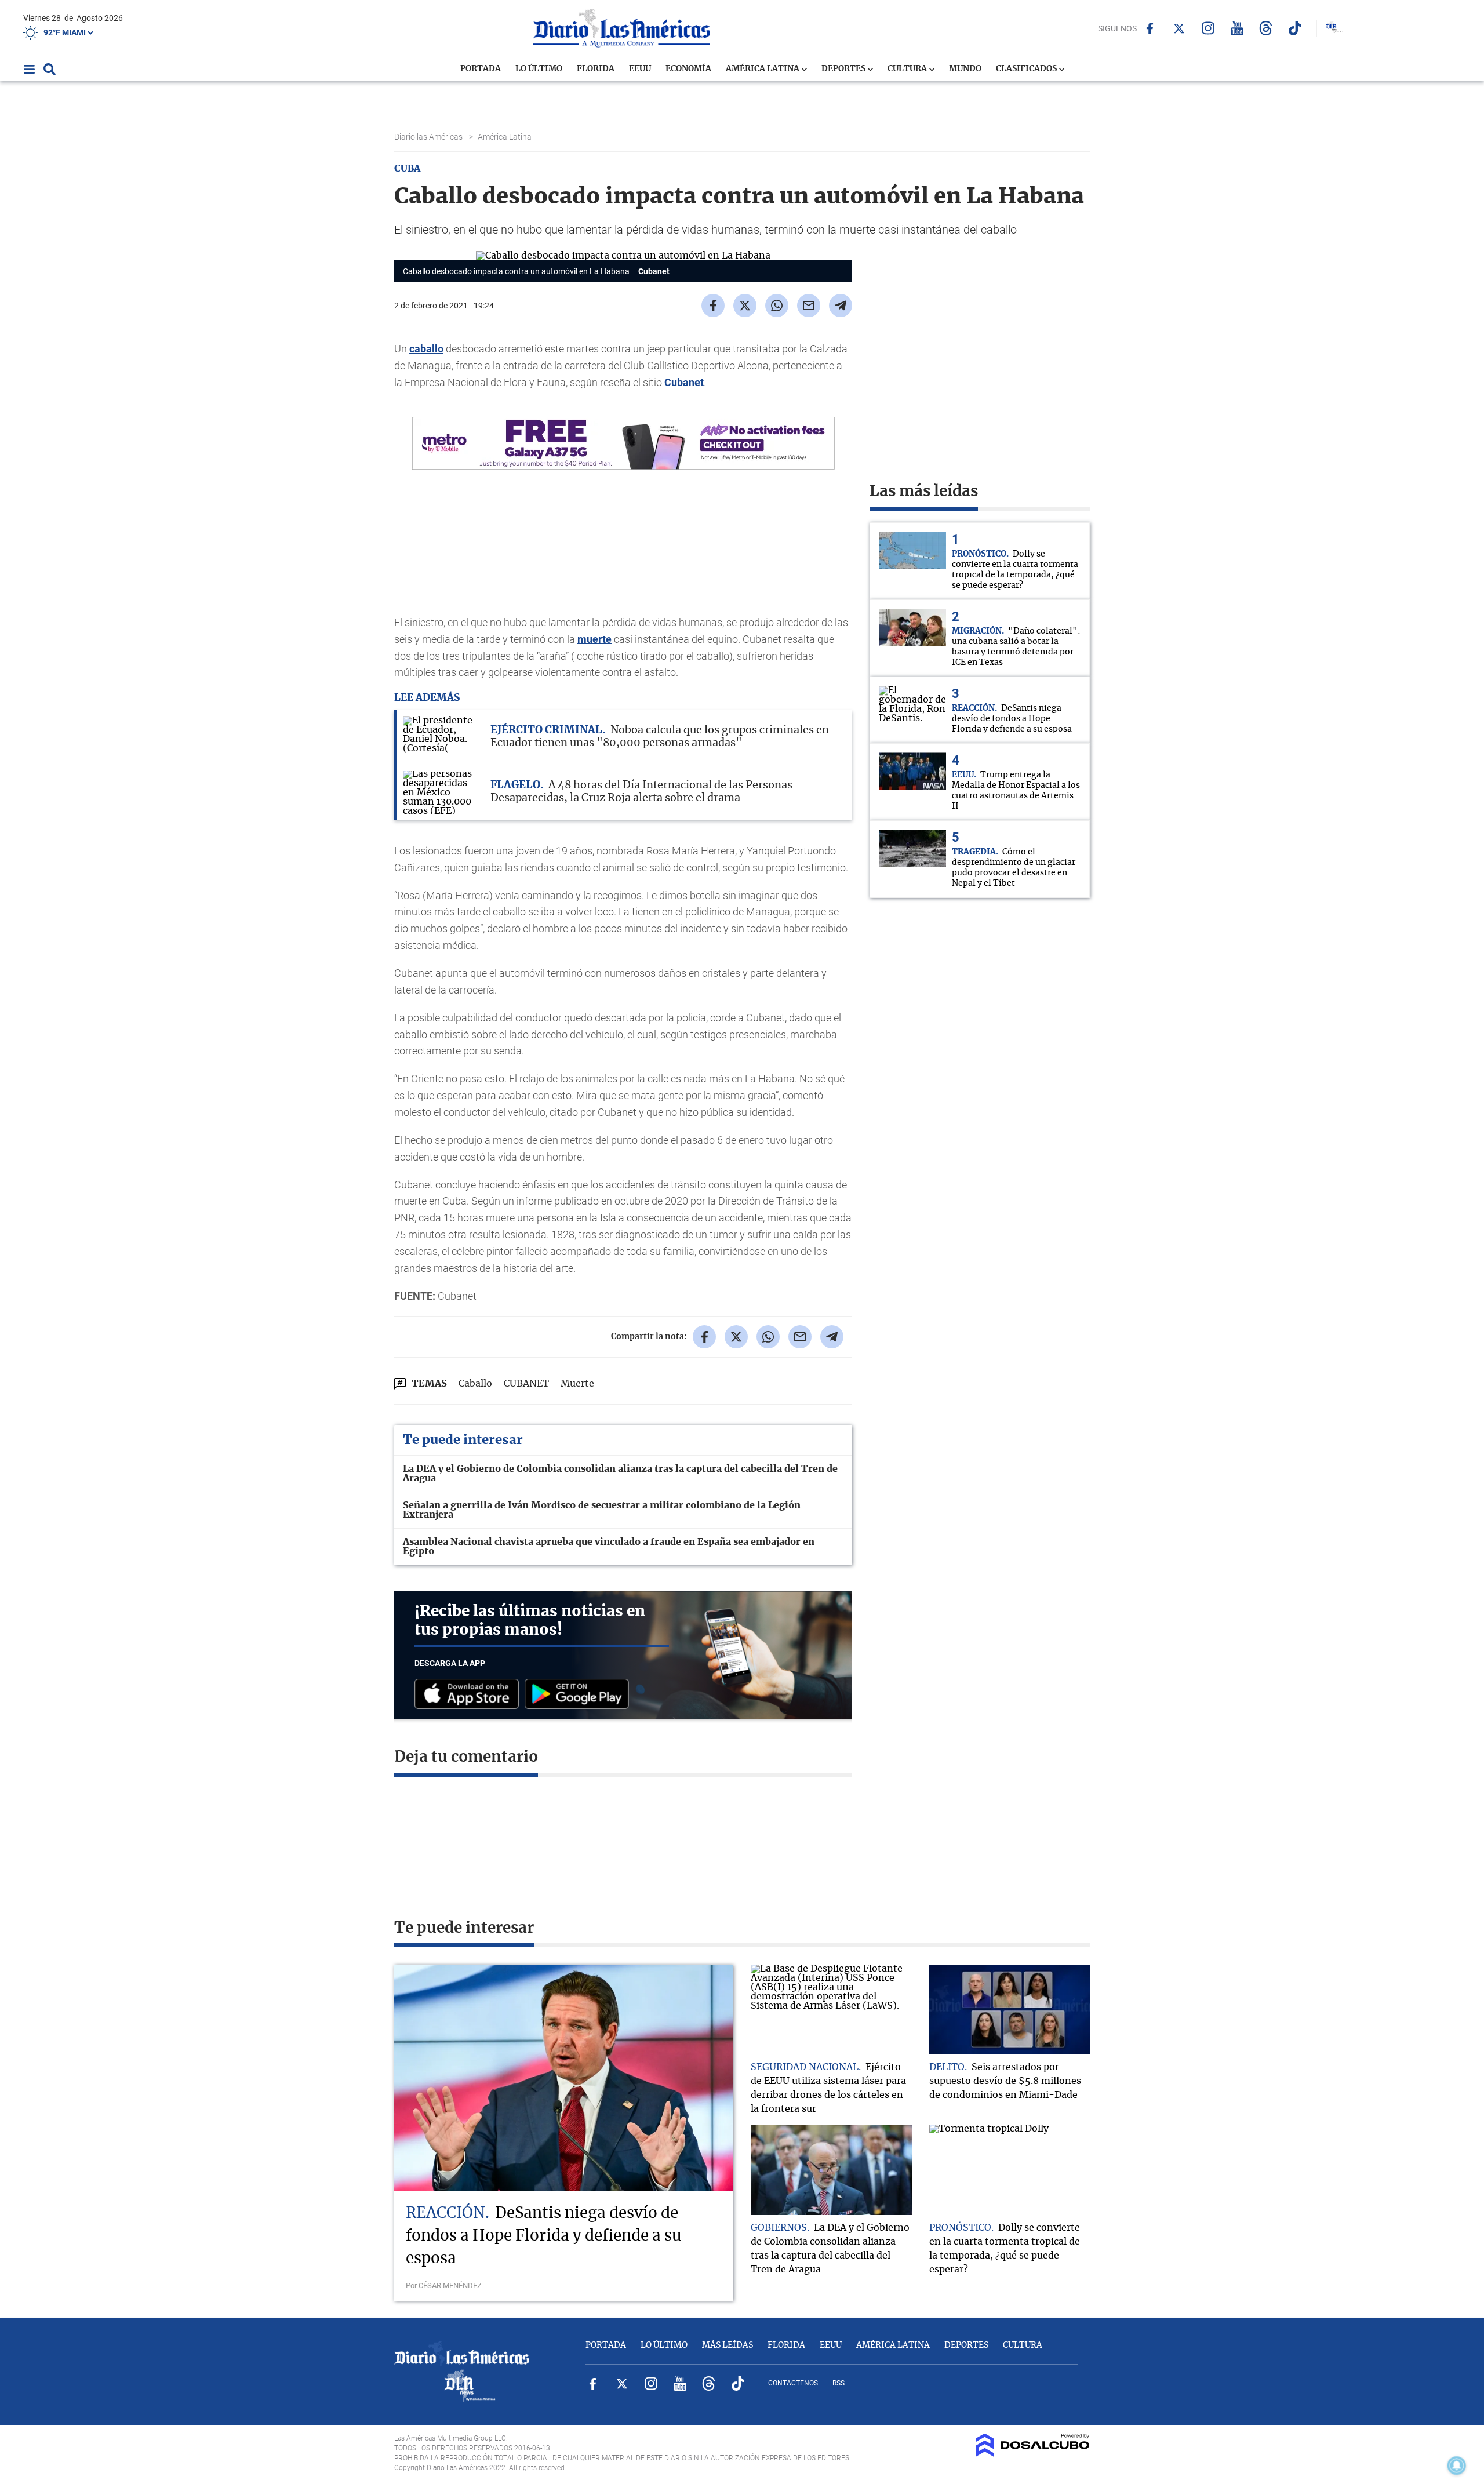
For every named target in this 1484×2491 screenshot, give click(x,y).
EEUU (640, 69)
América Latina (763, 69)
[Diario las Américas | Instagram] (1208, 28)
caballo (426, 349)
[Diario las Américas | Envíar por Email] (809, 306)
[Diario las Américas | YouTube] (1237, 28)
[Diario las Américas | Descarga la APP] (470, 1695)
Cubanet (684, 382)
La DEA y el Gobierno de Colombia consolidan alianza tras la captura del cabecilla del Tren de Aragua (620, 1474)
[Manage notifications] (1457, 2465)
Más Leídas (728, 2345)
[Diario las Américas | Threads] (1266, 28)
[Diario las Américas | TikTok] (1295, 28)
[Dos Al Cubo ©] (1033, 2454)
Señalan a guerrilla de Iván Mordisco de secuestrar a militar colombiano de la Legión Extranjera (602, 1510)
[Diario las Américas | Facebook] (1150, 28)
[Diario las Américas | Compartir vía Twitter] (745, 306)
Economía (688, 69)
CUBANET (526, 1384)
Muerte (577, 1384)
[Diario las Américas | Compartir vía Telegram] (841, 306)
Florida (596, 69)
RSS (839, 2383)
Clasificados (1027, 69)
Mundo (965, 69)
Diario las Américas (429, 137)
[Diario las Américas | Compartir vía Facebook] (713, 306)
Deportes (844, 69)
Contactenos (793, 2383)
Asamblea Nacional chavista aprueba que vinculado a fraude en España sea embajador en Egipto (609, 1547)
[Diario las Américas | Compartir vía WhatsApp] (777, 306)
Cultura (908, 69)
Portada (481, 69)
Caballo (475, 1384)
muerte (594, 639)
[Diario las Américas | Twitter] (1179, 28)
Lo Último (539, 69)
